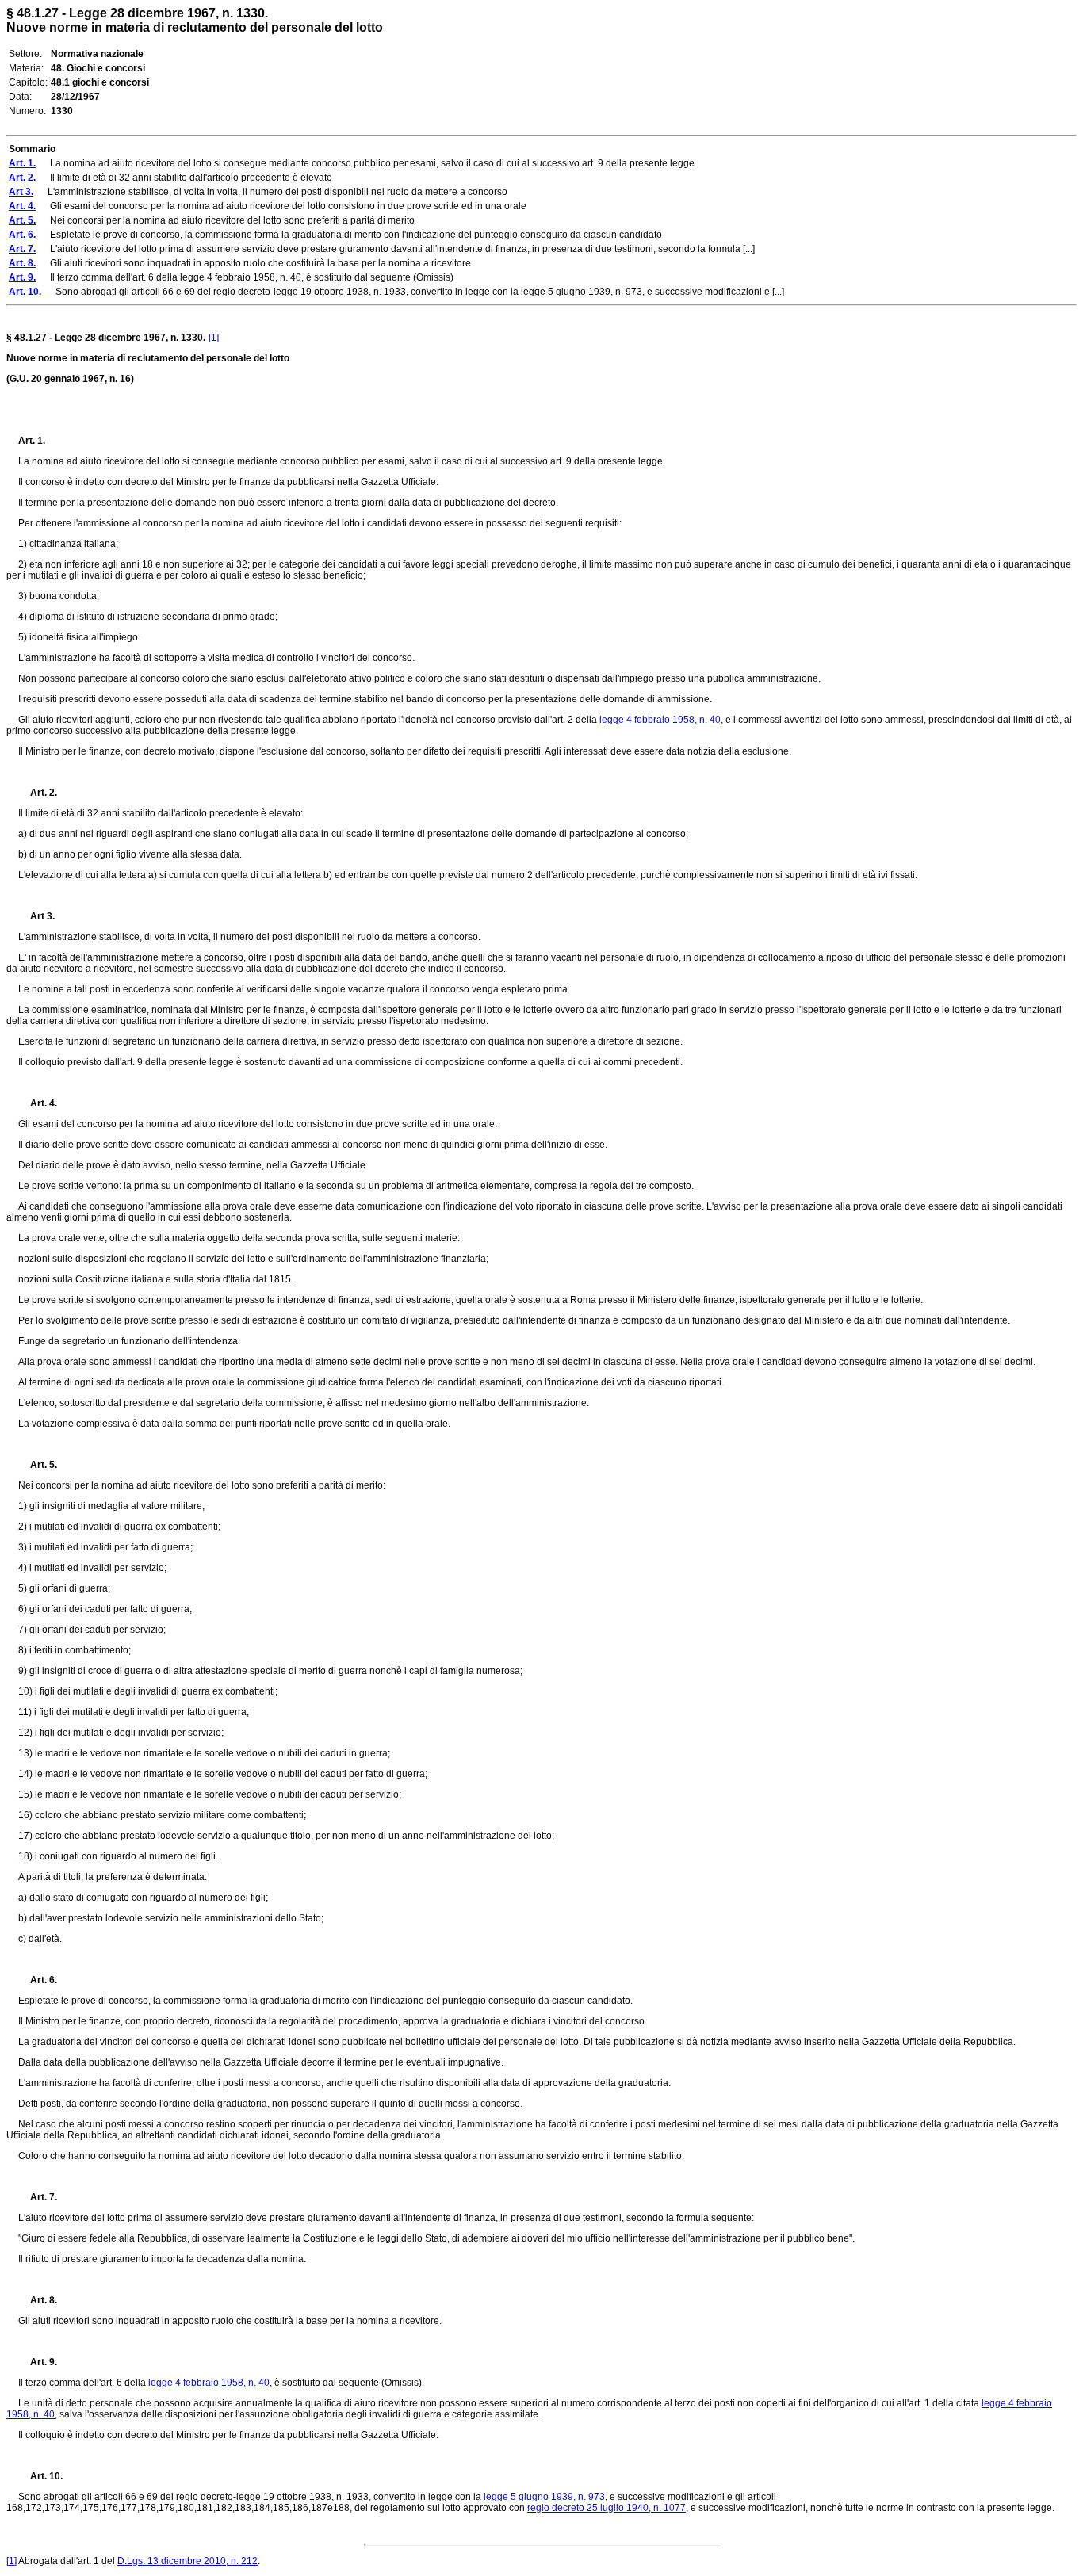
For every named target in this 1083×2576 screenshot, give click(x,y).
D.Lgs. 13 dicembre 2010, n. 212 (188, 2561)
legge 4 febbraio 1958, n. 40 (660, 720)
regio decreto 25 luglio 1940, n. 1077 (607, 2508)
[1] (214, 338)
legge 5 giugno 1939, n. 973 (544, 2497)
